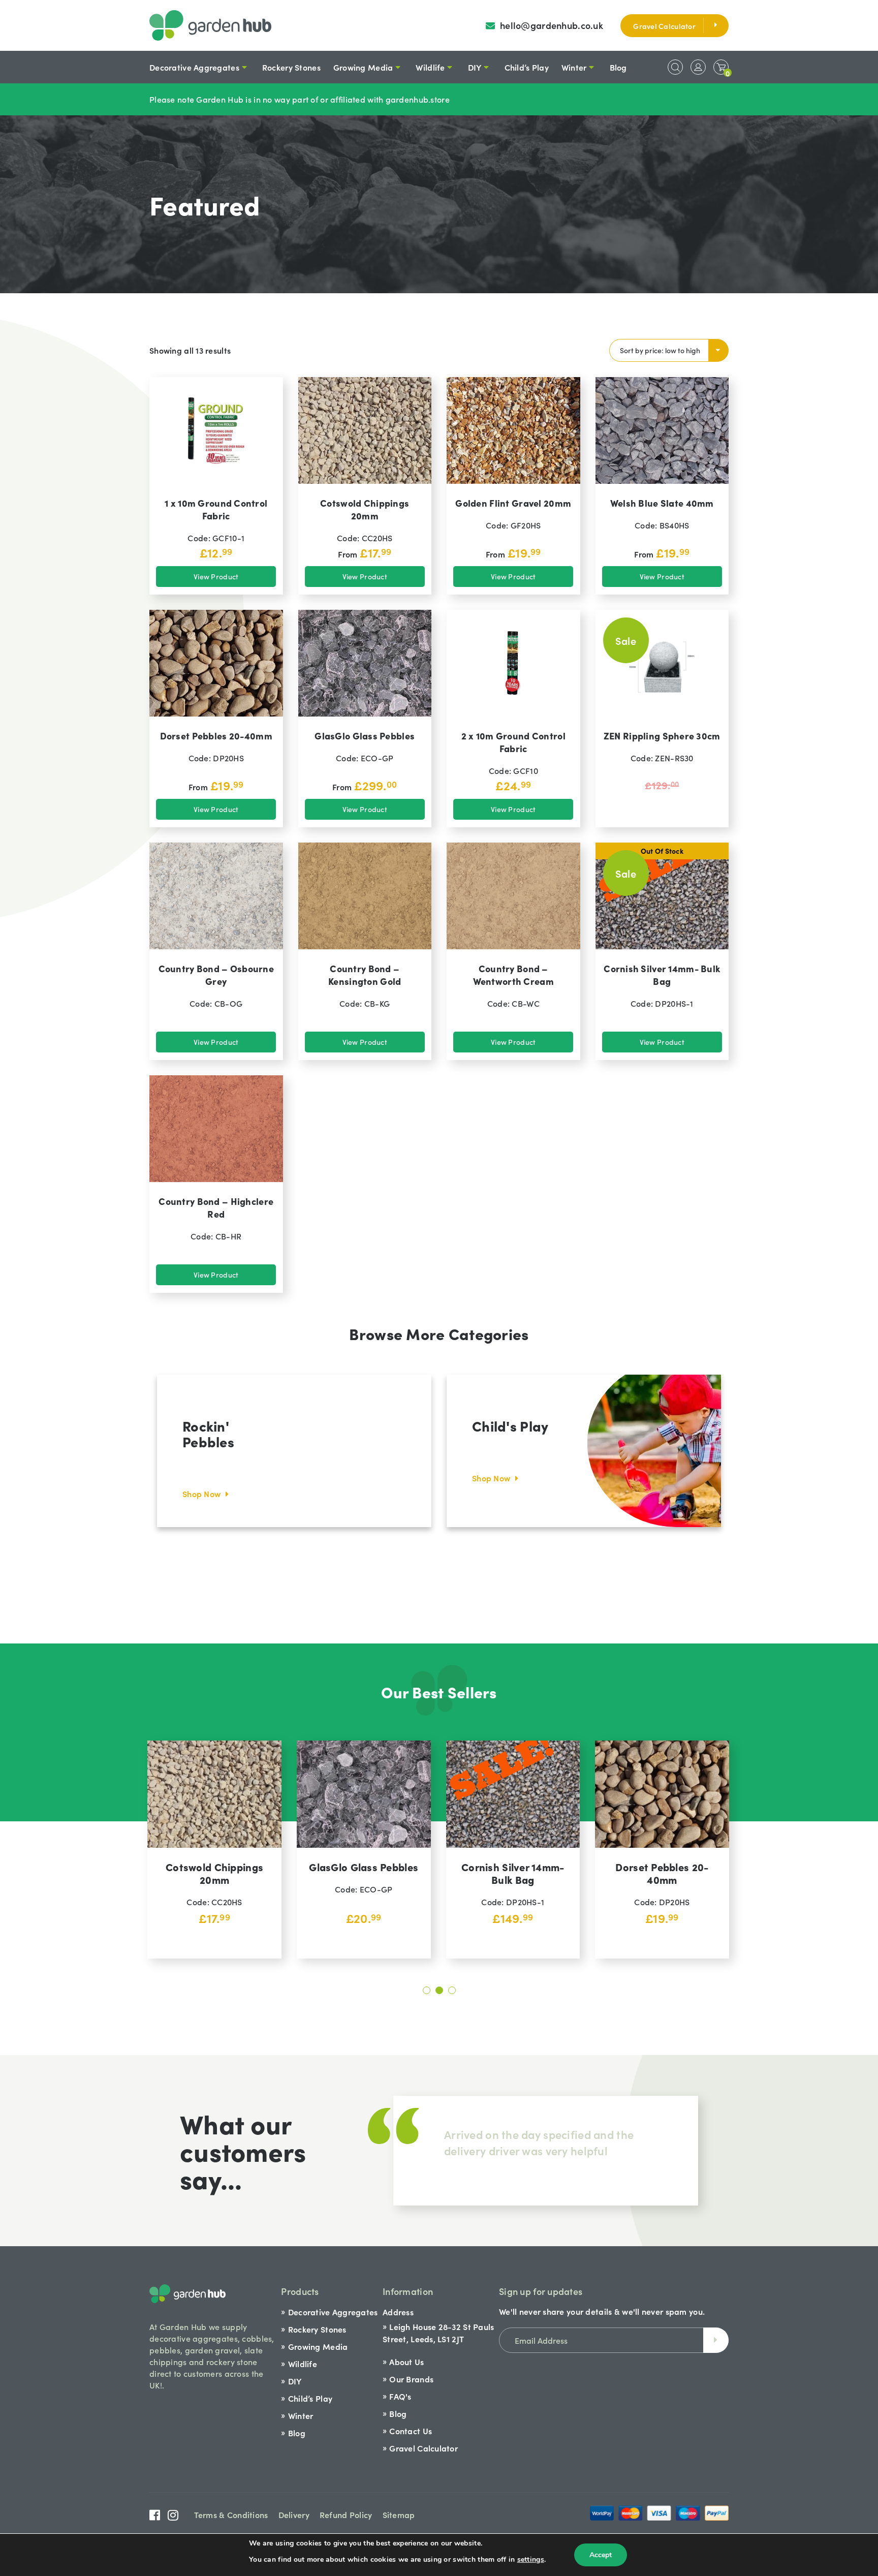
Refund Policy (346, 2515)
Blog (618, 67)
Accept (601, 2555)
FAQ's (400, 2396)
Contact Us (411, 2431)
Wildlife (430, 67)
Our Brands (411, 2379)
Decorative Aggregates (194, 67)
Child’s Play (527, 67)
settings (531, 2559)
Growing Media (363, 67)
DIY (475, 67)
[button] (427, 1990)
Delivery (294, 2515)
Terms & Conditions (231, 2515)
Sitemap (399, 2515)
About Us (406, 2362)
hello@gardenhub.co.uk (553, 25)
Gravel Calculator (664, 26)
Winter (574, 67)
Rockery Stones (291, 67)
